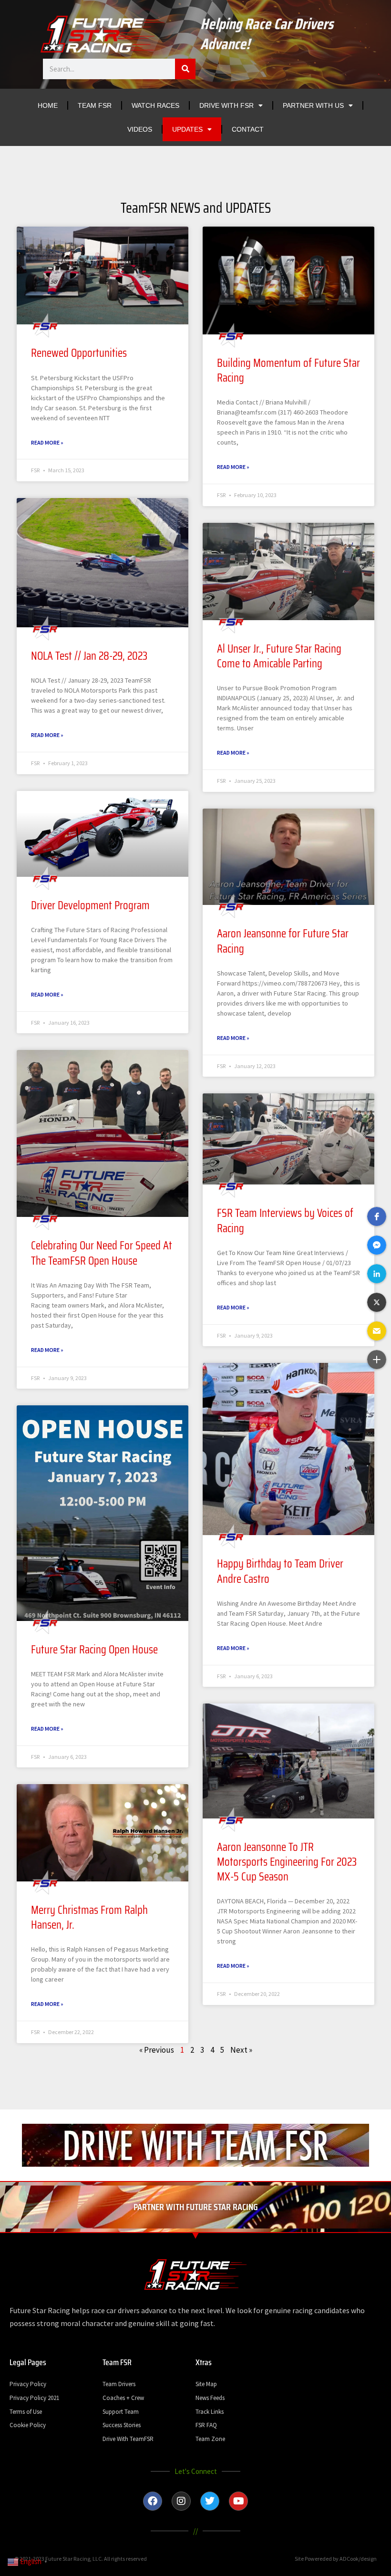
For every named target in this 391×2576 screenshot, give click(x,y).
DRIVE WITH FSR (226, 105)
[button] (377, 1216)
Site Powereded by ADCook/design (336, 2559)
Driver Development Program (90, 905)
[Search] (185, 69)
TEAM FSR (95, 105)
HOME (48, 105)
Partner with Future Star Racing (196, 2207)
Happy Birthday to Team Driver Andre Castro (280, 1571)
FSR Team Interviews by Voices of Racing (285, 1220)
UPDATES (187, 129)
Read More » (47, 442)
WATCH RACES (155, 105)
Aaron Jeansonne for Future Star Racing (283, 941)
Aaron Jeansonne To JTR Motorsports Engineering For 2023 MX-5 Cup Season (287, 1862)
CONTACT (248, 129)
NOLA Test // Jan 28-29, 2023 (89, 656)
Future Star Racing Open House (94, 1650)
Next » (241, 2050)
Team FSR (117, 2362)
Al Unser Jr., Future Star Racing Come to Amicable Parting (279, 656)
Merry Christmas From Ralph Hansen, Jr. (89, 1917)
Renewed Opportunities (79, 353)
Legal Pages (28, 2362)
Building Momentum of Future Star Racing (288, 370)
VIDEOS (140, 129)
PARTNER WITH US (313, 105)
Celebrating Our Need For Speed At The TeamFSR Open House (102, 1253)
